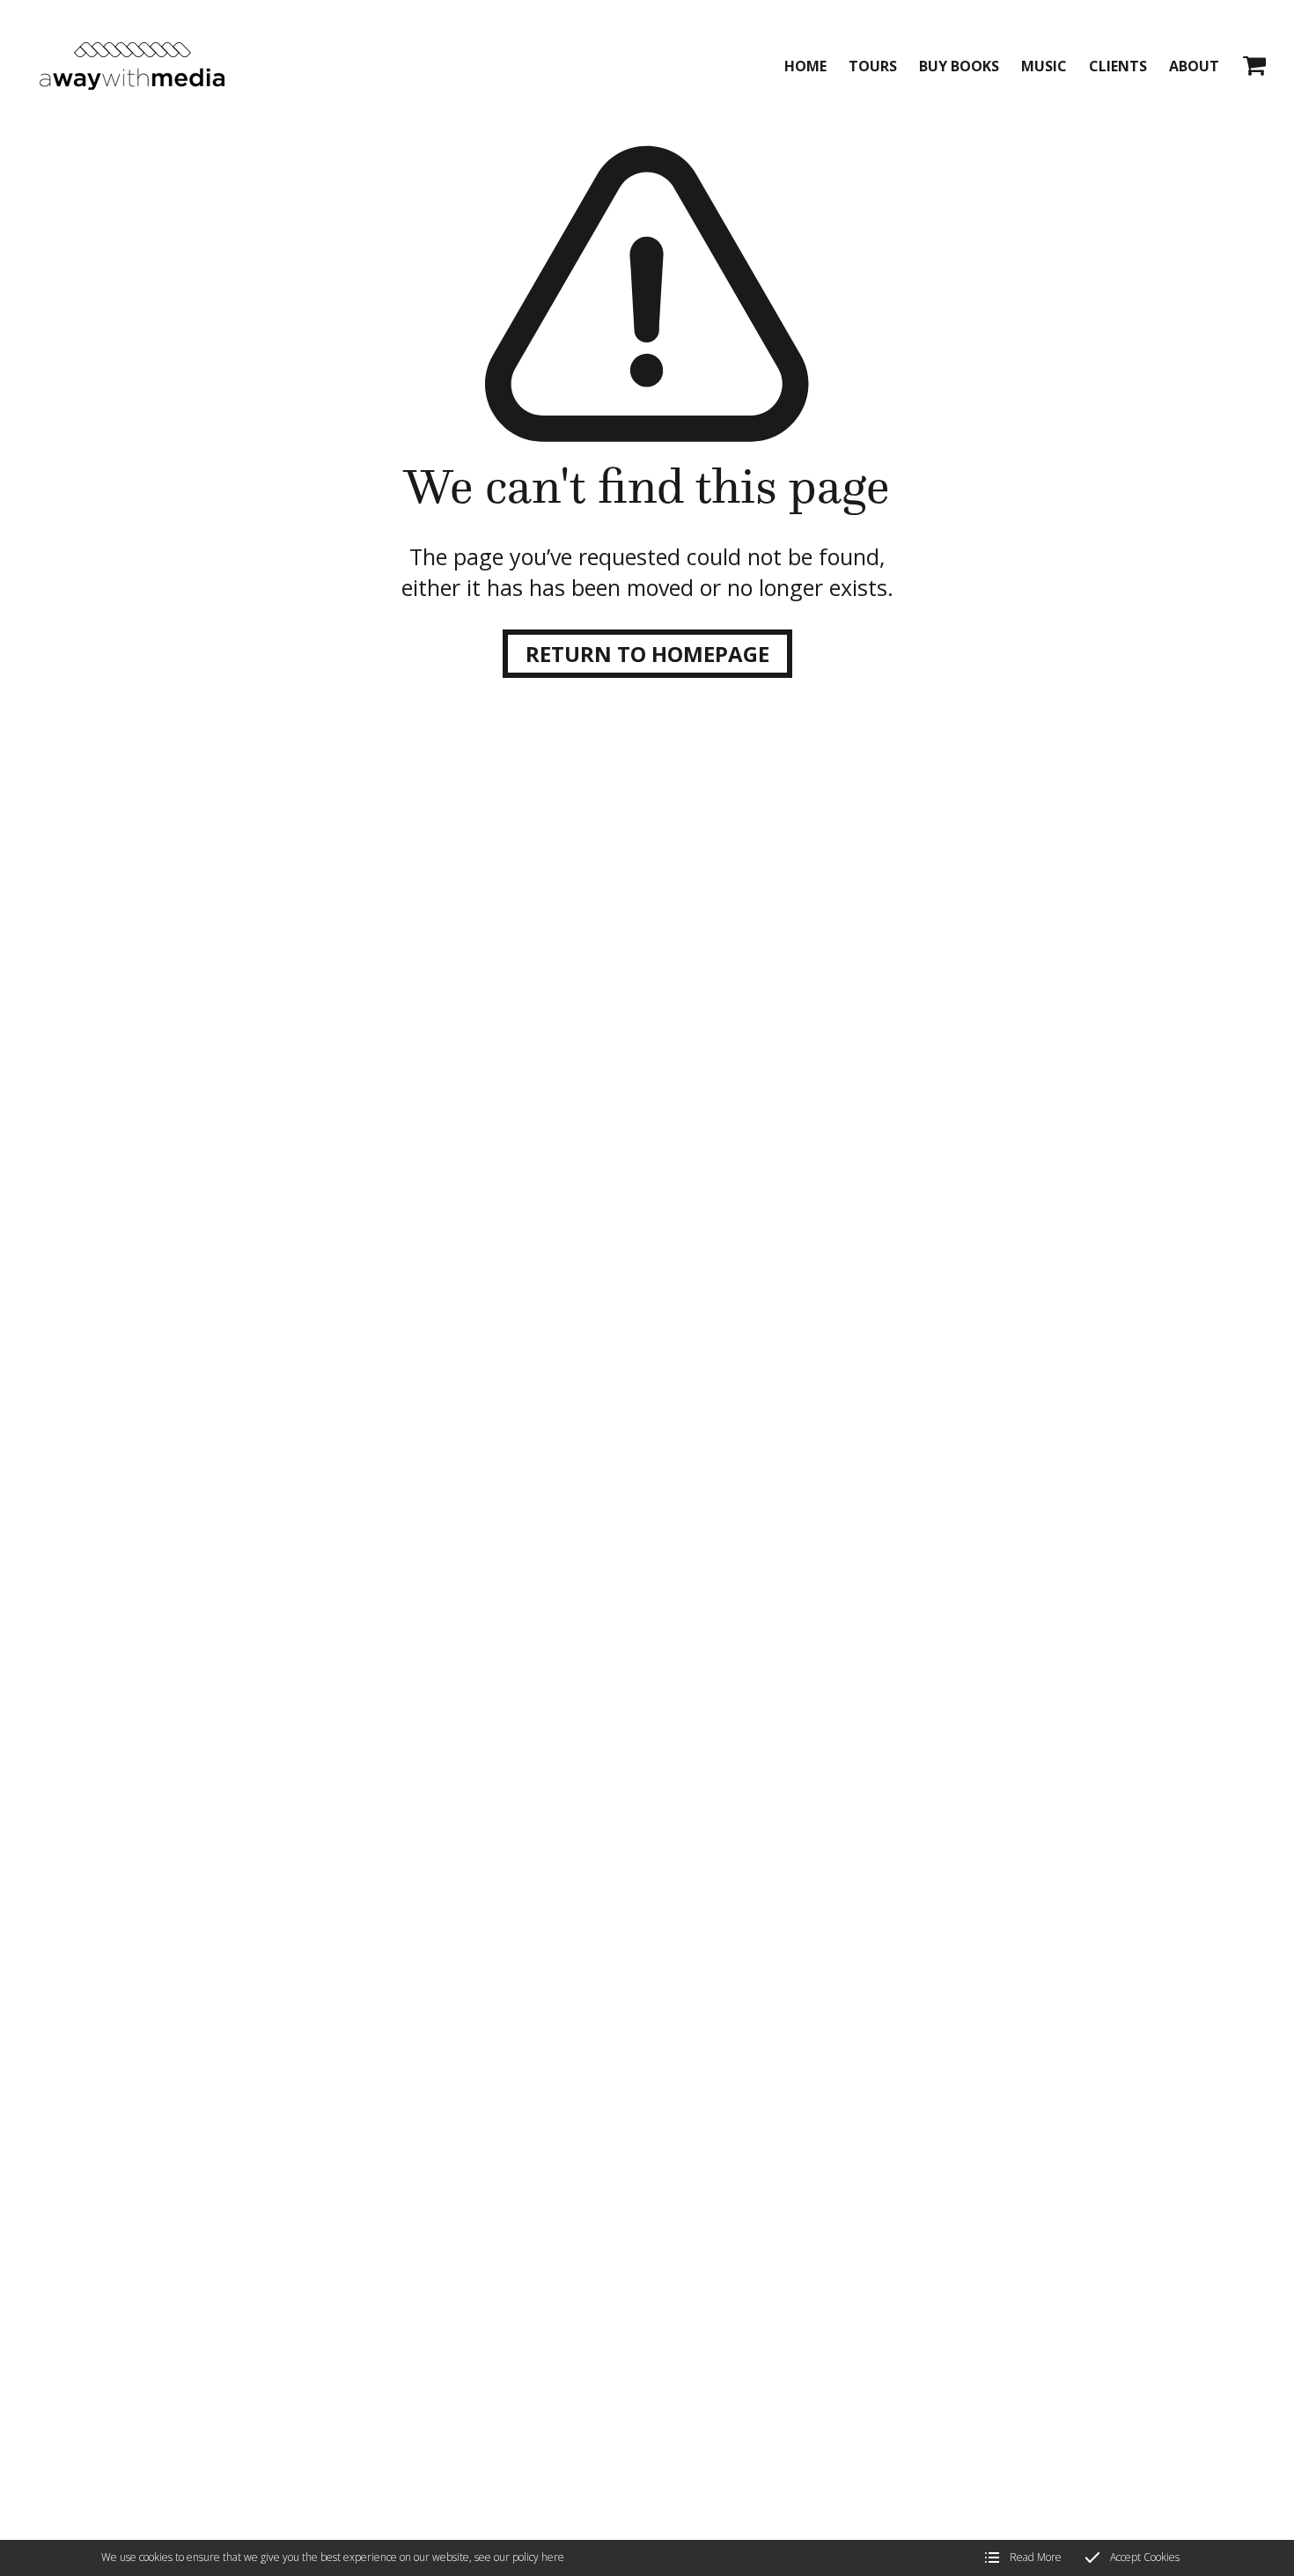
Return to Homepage (647, 654)
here (553, 2557)
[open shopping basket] (1254, 66)
